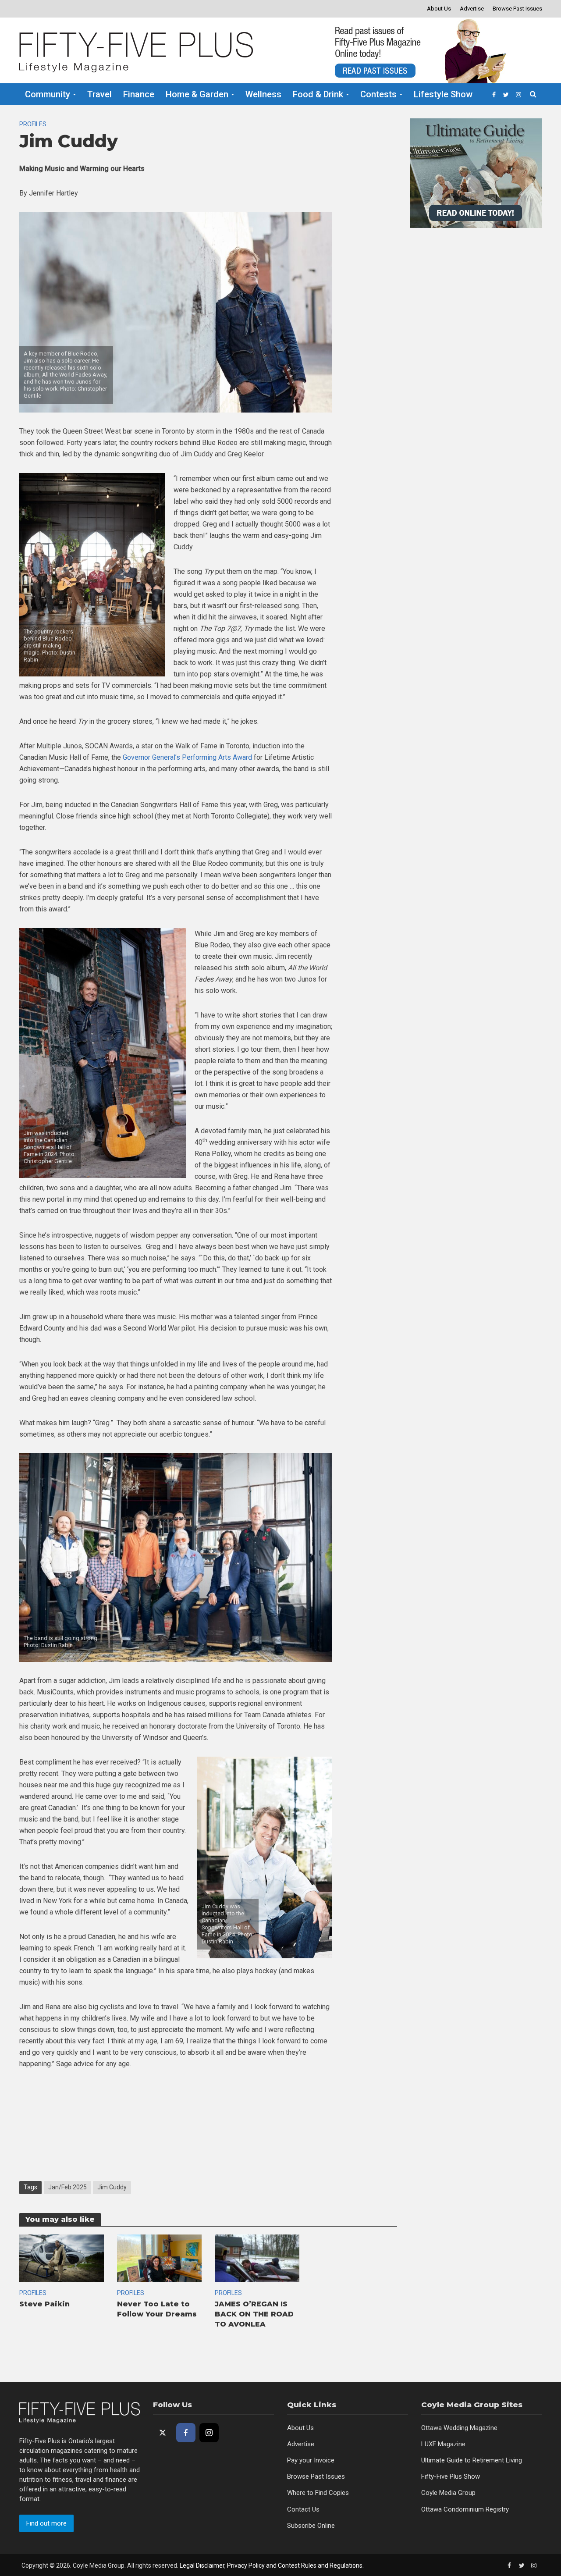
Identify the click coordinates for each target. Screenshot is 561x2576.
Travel (99, 94)
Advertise (472, 9)
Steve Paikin (44, 2304)
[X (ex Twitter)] (163, 2433)
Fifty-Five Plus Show (451, 2476)
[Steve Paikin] (62, 2258)
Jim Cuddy (112, 2187)
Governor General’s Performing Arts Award (187, 757)
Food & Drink (318, 94)
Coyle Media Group (448, 2493)
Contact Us (303, 2509)
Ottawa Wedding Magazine (459, 2428)
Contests (378, 94)
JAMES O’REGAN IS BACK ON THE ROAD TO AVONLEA (254, 2314)
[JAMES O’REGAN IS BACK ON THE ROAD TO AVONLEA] (257, 2258)
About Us (439, 9)
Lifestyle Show (443, 94)
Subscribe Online (311, 2526)
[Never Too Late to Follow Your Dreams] (159, 2258)
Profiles (33, 124)
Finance (139, 94)
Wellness (263, 94)
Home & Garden (197, 94)
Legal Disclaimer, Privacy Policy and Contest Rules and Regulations (271, 2565)
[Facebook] (186, 2433)
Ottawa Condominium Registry (465, 2509)
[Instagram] (209, 2433)
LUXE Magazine (443, 2444)
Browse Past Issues (517, 9)
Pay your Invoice (311, 2460)
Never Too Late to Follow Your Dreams (157, 2309)
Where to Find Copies (318, 2493)
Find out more (46, 2523)
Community (48, 94)
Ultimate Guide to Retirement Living (472, 2460)
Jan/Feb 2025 (67, 2187)
